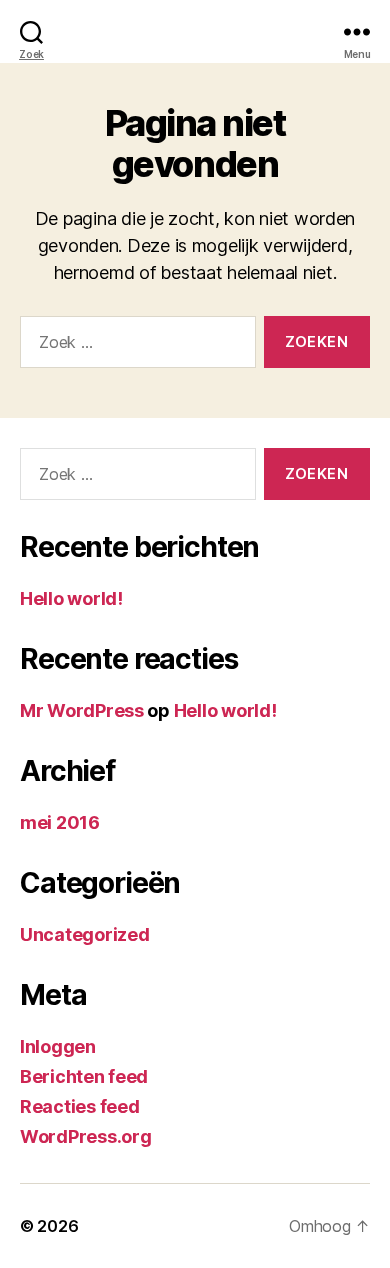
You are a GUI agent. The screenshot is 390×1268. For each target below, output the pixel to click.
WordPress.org (86, 1136)
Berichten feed (84, 1076)
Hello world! (71, 598)
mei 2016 (60, 822)
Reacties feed (80, 1106)
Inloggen (58, 1046)
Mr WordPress (82, 710)
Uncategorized (85, 934)
